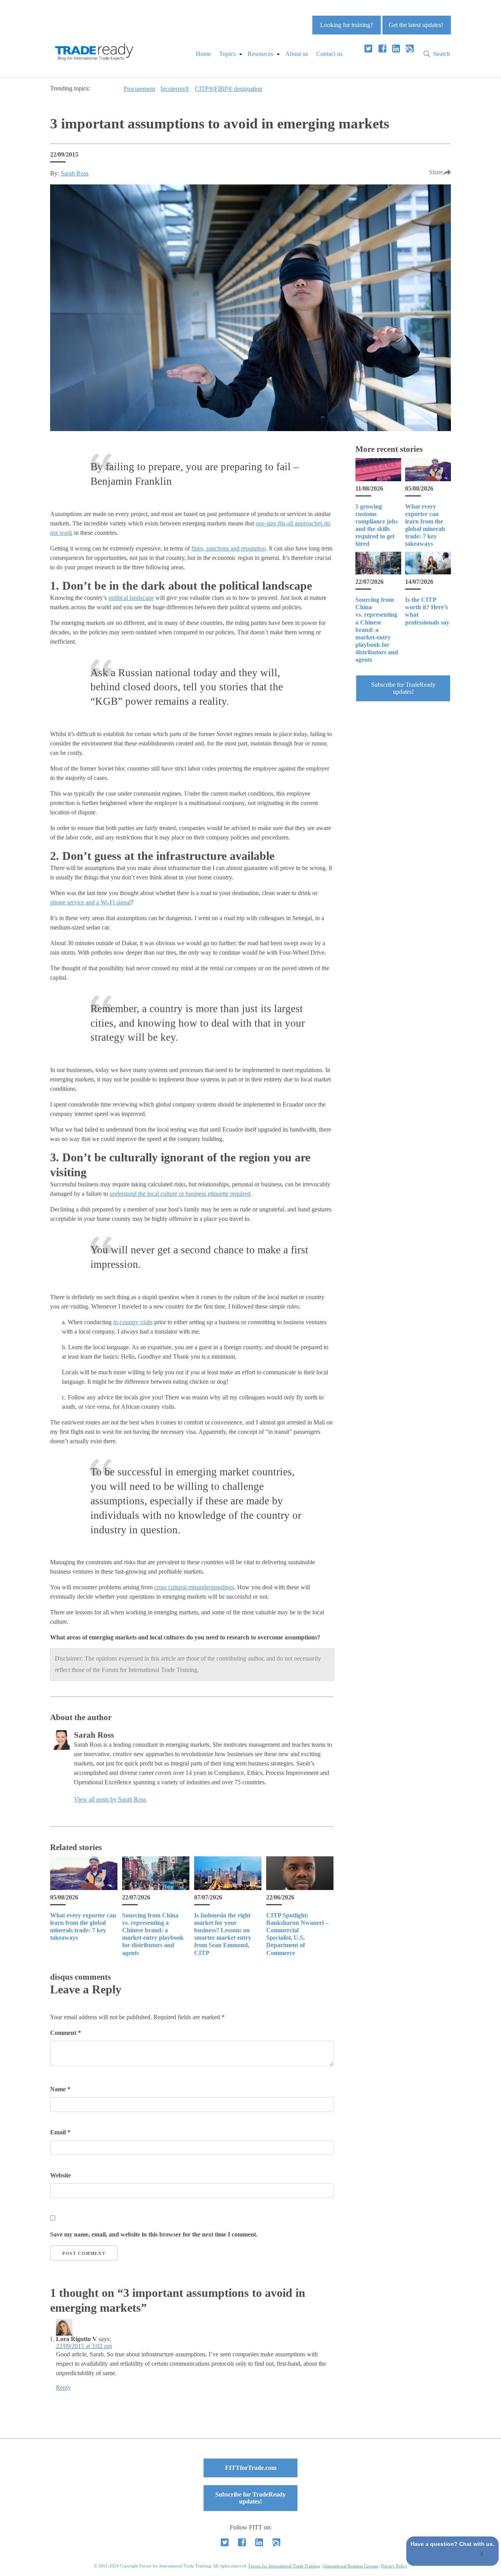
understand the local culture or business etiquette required (180, 1194)
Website (60, 2175)
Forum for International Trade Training (284, 2566)
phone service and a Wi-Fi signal (90, 902)
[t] (368, 49)
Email (60, 2132)
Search (442, 54)
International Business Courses (351, 2566)
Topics (227, 54)
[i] (410, 49)
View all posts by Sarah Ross (110, 1799)
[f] (382, 49)
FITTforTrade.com (251, 2468)
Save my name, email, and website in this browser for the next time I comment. (154, 2234)
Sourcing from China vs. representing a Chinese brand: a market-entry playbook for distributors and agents (377, 630)
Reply (63, 2387)
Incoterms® (175, 89)
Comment (66, 2033)
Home (203, 54)
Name (60, 2089)
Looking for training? (347, 25)
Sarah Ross (75, 173)
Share (436, 172)
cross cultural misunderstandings (194, 1587)
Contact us (329, 54)
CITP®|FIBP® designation (229, 89)
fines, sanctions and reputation (229, 548)
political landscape (131, 598)
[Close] (482, 2554)
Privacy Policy (394, 2566)
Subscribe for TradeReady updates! (403, 688)
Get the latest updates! (416, 25)
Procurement (139, 89)
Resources (260, 54)
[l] (396, 49)
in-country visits (133, 1322)
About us (297, 54)
